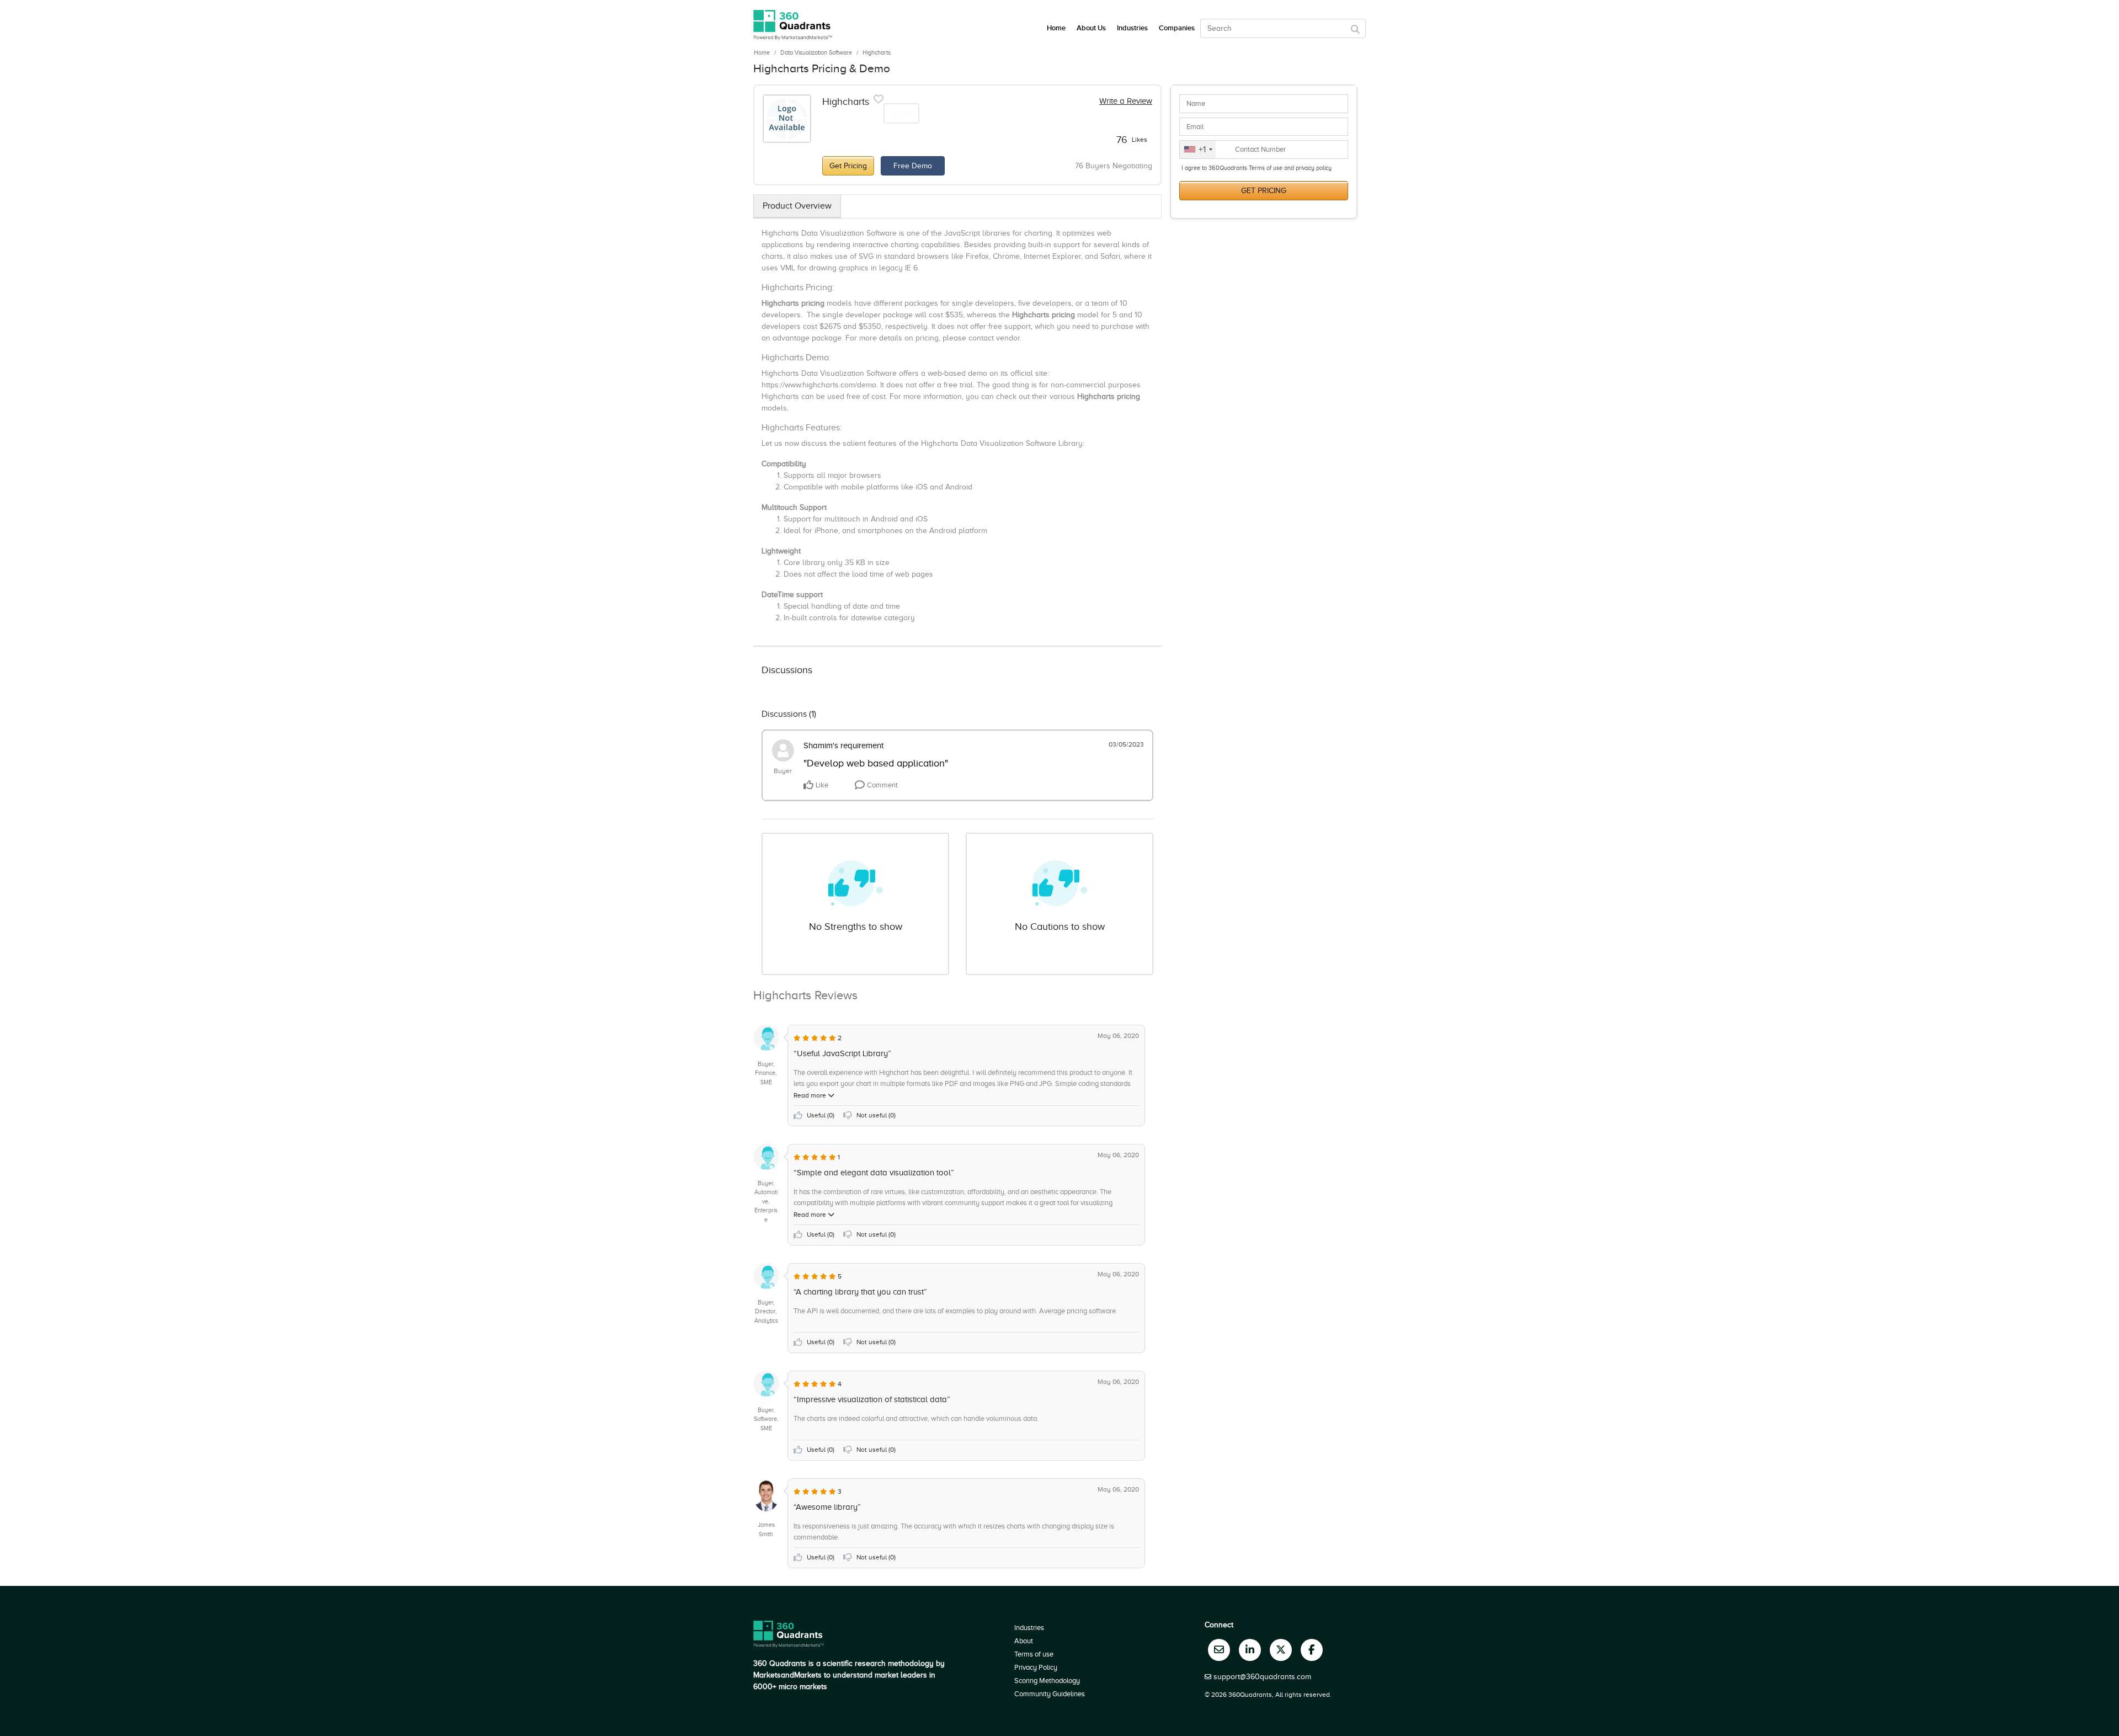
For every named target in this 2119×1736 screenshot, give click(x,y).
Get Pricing (848, 166)
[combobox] (1198, 150)
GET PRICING (1264, 191)
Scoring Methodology (1047, 1681)
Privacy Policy (1036, 1667)
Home (762, 52)
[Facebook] (1312, 1650)
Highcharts (877, 52)
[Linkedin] (1250, 1650)
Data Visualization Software (816, 52)
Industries (1132, 28)
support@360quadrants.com (1262, 1677)
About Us (1091, 28)
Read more (811, 1095)
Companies (1177, 28)
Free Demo (913, 166)
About (1024, 1641)
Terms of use (1034, 1654)
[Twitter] (1281, 1650)
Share (901, 113)
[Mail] (1219, 1650)
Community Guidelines (1050, 1694)
